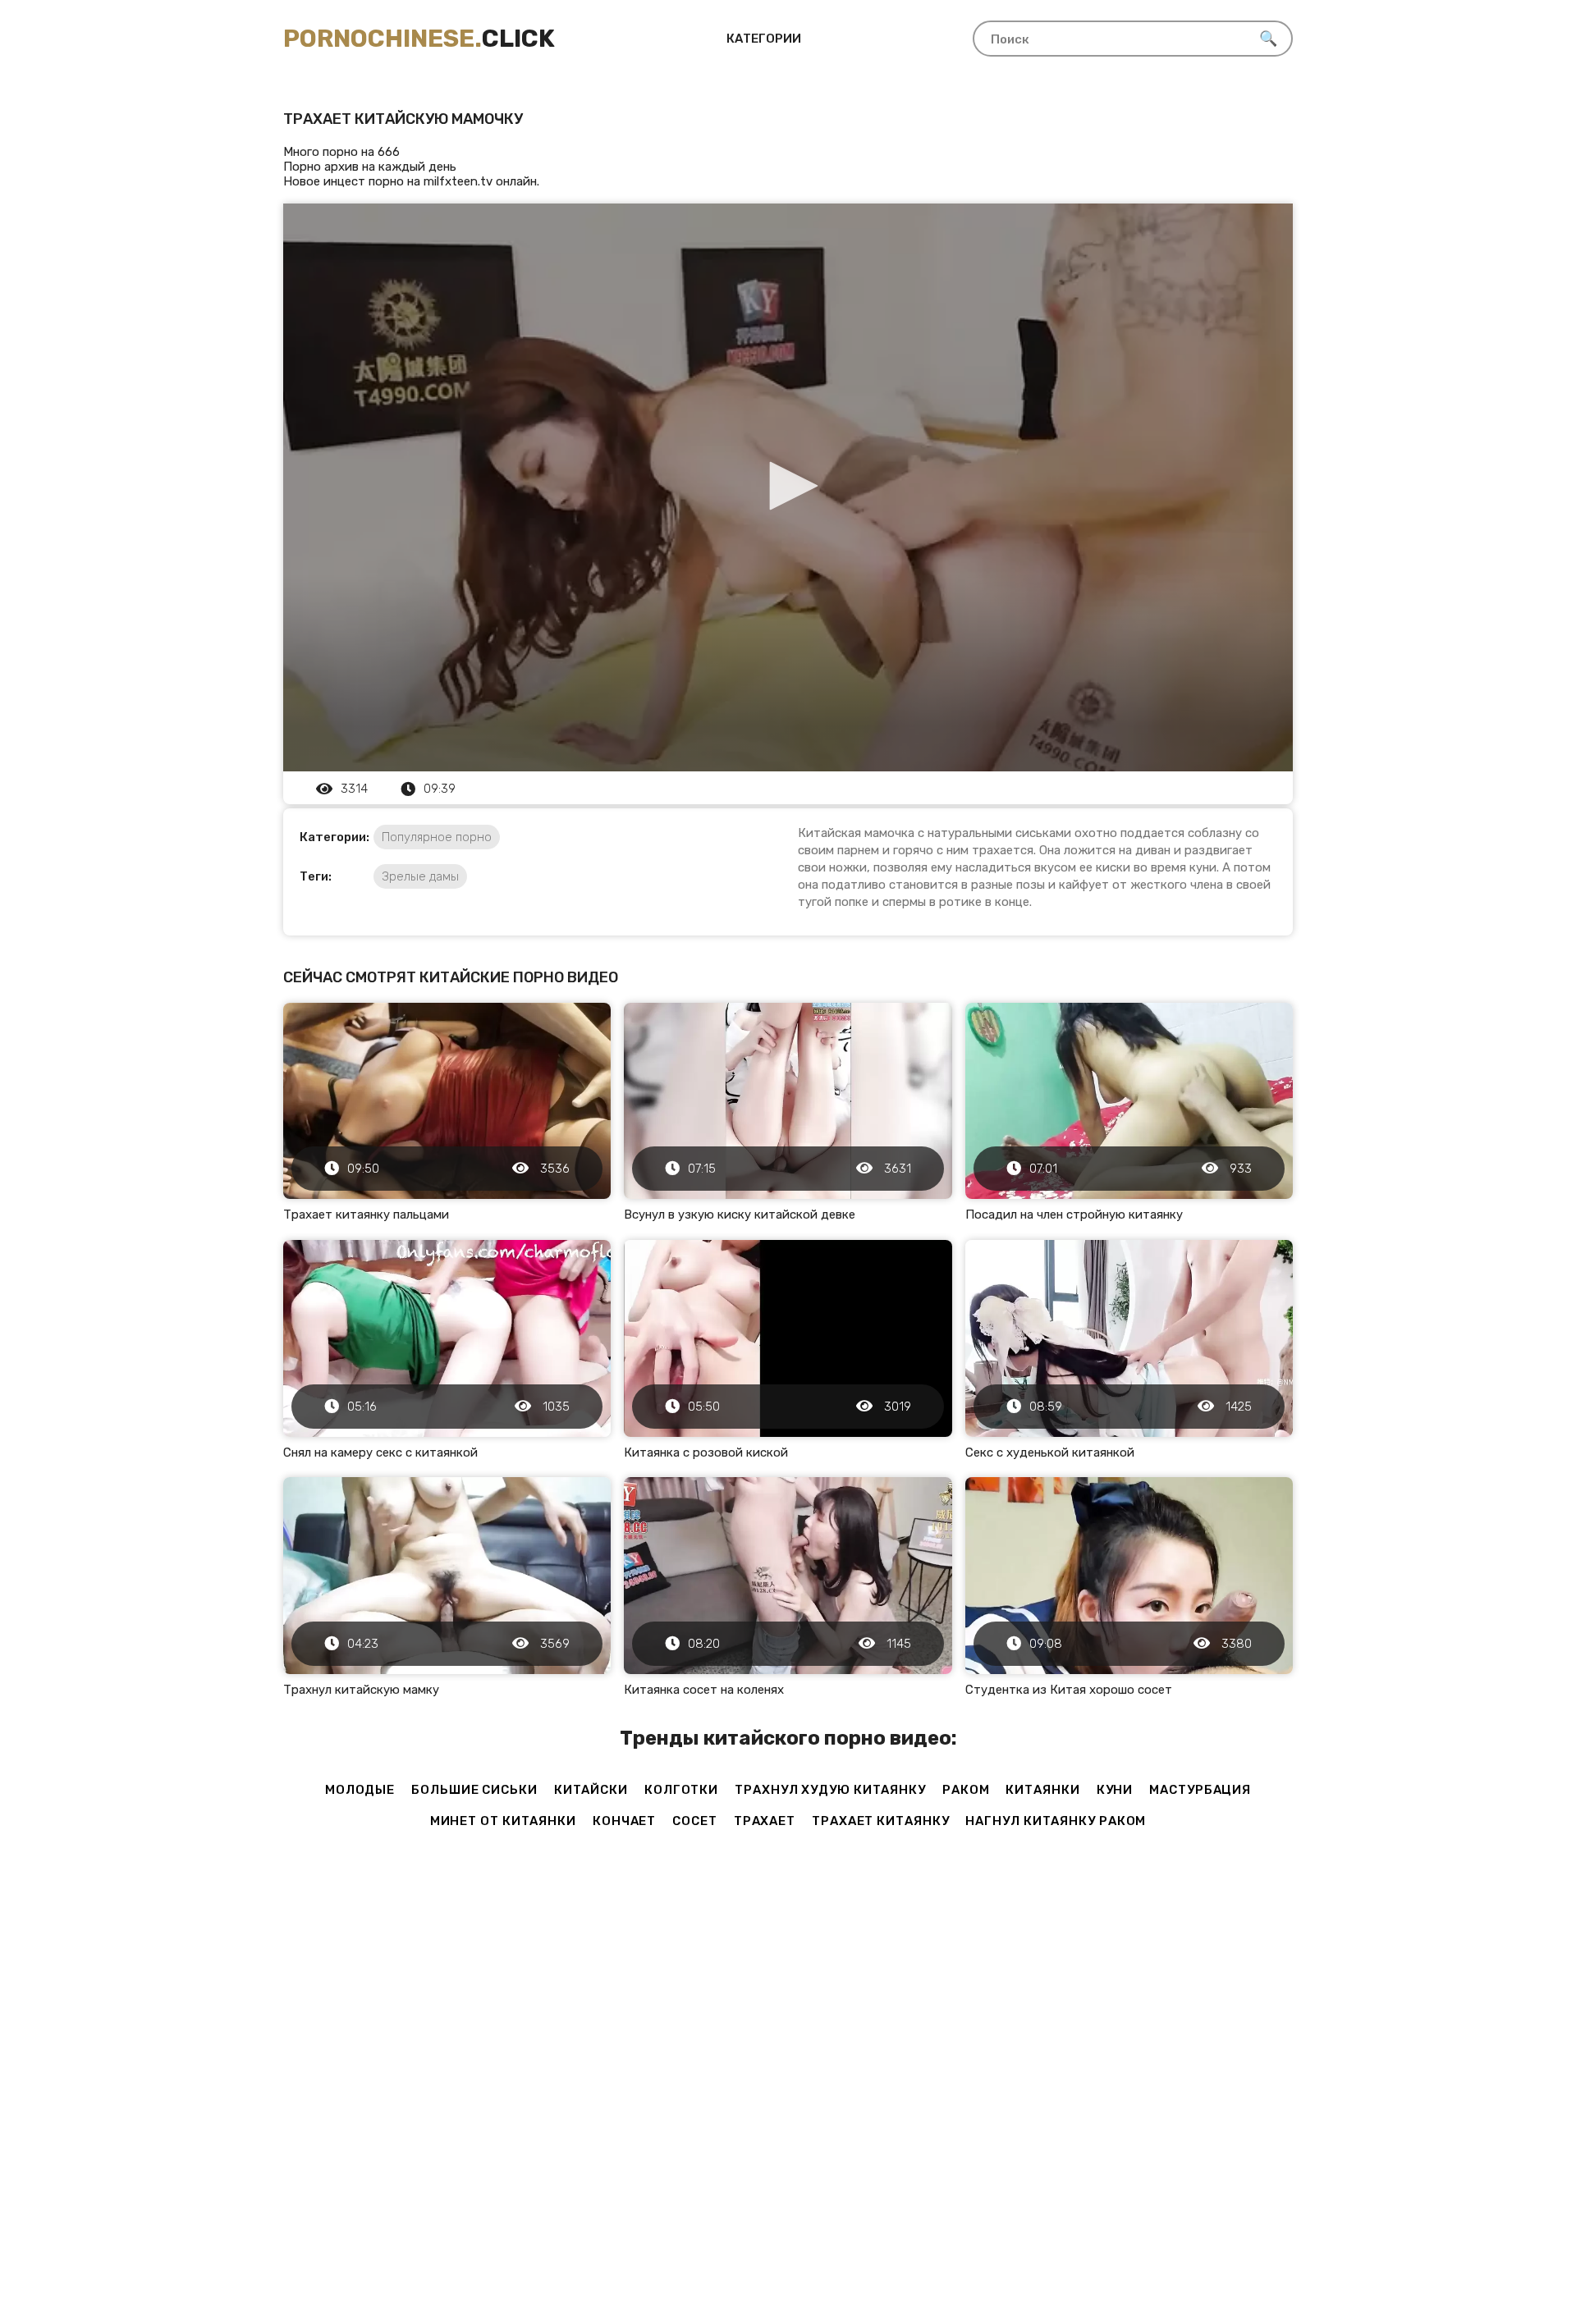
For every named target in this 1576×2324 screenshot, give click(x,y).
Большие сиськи (474, 1790)
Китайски (591, 1790)
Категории (764, 39)
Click (419, 39)
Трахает (765, 1821)
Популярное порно (437, 837)
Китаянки (1042, 1790)
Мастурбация (1200, 1790)
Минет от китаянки (503, 1821)
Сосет (695, 1821)
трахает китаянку (880, 1821)
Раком (966, 1790)
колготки (681, 1790)
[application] (788, 487)
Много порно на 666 (341, 152)
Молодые (360, 1790)
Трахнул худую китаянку (830, 1790)
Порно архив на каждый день (370, 167)
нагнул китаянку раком (1056, 1821)
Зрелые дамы (420, 876)
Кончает (624, 1821)
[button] (788, 486)
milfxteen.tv (458, 181)
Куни (1115, 1790)
